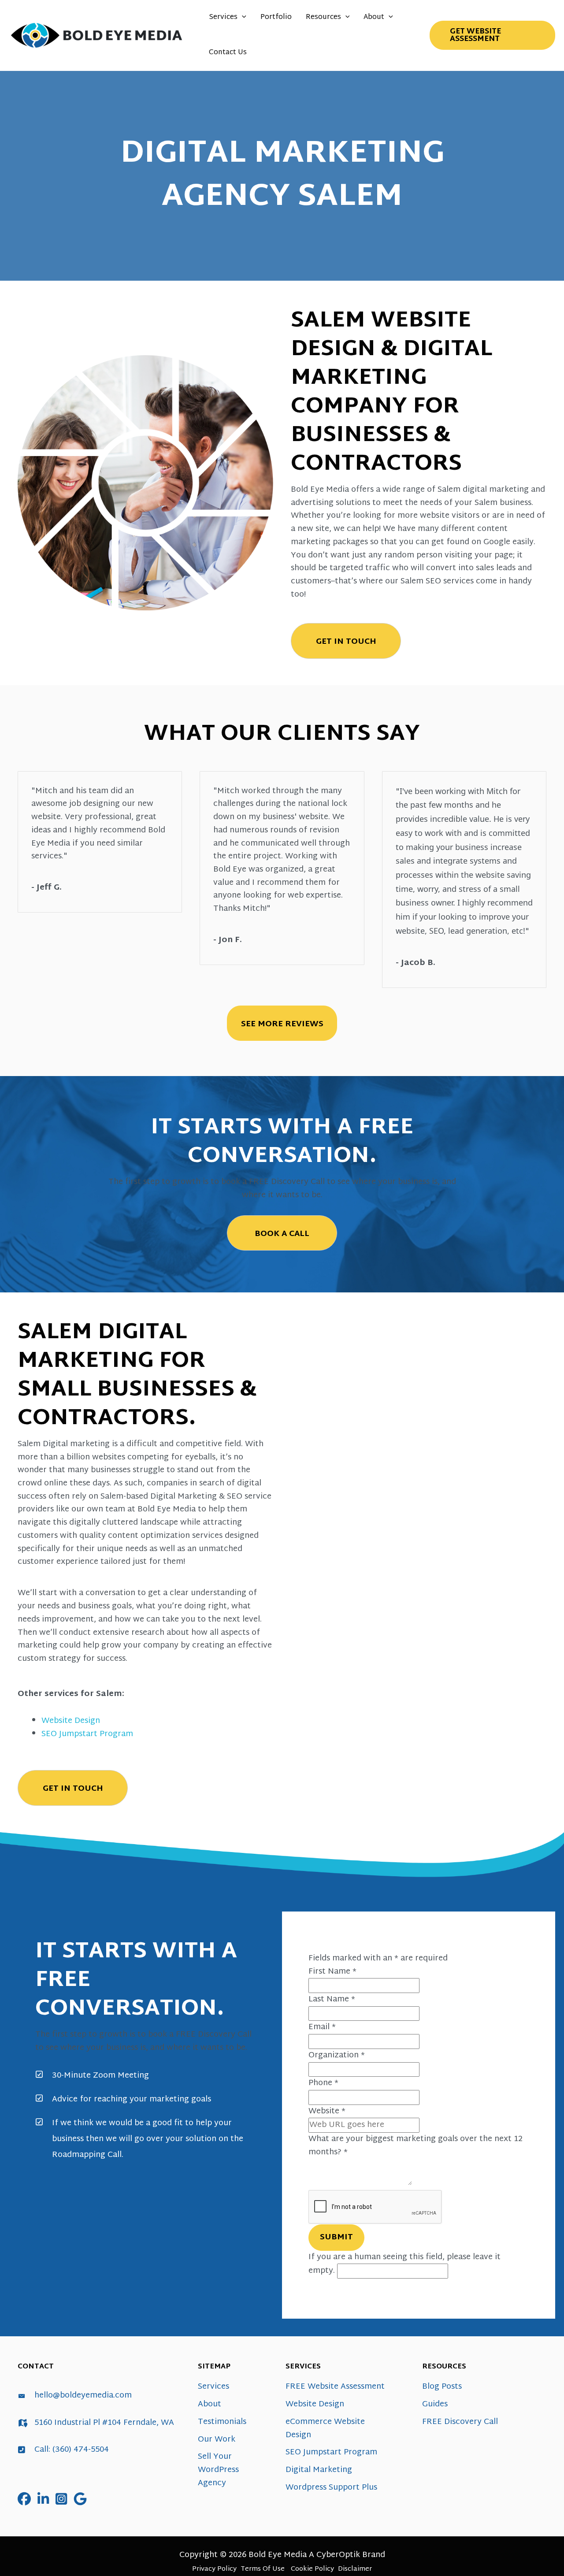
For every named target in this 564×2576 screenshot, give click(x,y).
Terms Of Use (263, 2569)
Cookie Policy (312, 2569)
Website (327, 2111)
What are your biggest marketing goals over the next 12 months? (416, 2146)
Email (322, 2027)
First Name (332, 1972)
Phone (323, 2083)
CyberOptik (338, 2555)
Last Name (332, 1999)
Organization (337, 2055)
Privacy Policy (214, 2569)
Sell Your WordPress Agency (218, 2470)
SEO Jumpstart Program (87, 1734)
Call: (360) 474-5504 (72, 2450)
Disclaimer (355, 2569)
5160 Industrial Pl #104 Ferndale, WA (104, 2423)
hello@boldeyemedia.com (83, 2396)
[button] (242, 18)
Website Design (71, 1721)
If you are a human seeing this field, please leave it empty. (404, 2264)
